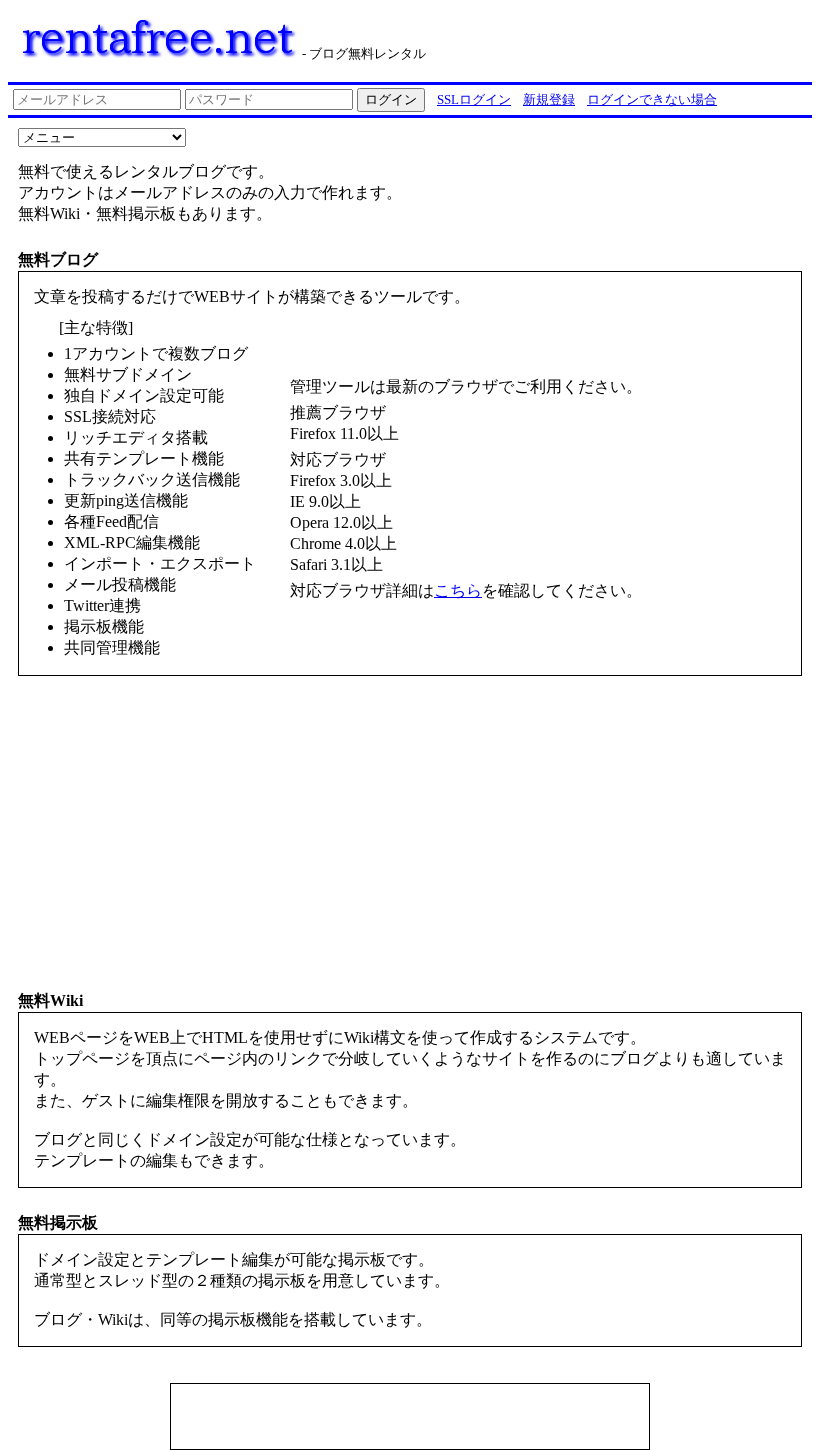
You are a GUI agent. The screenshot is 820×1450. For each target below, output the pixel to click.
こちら (458, 590)
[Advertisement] (410, 1419)
